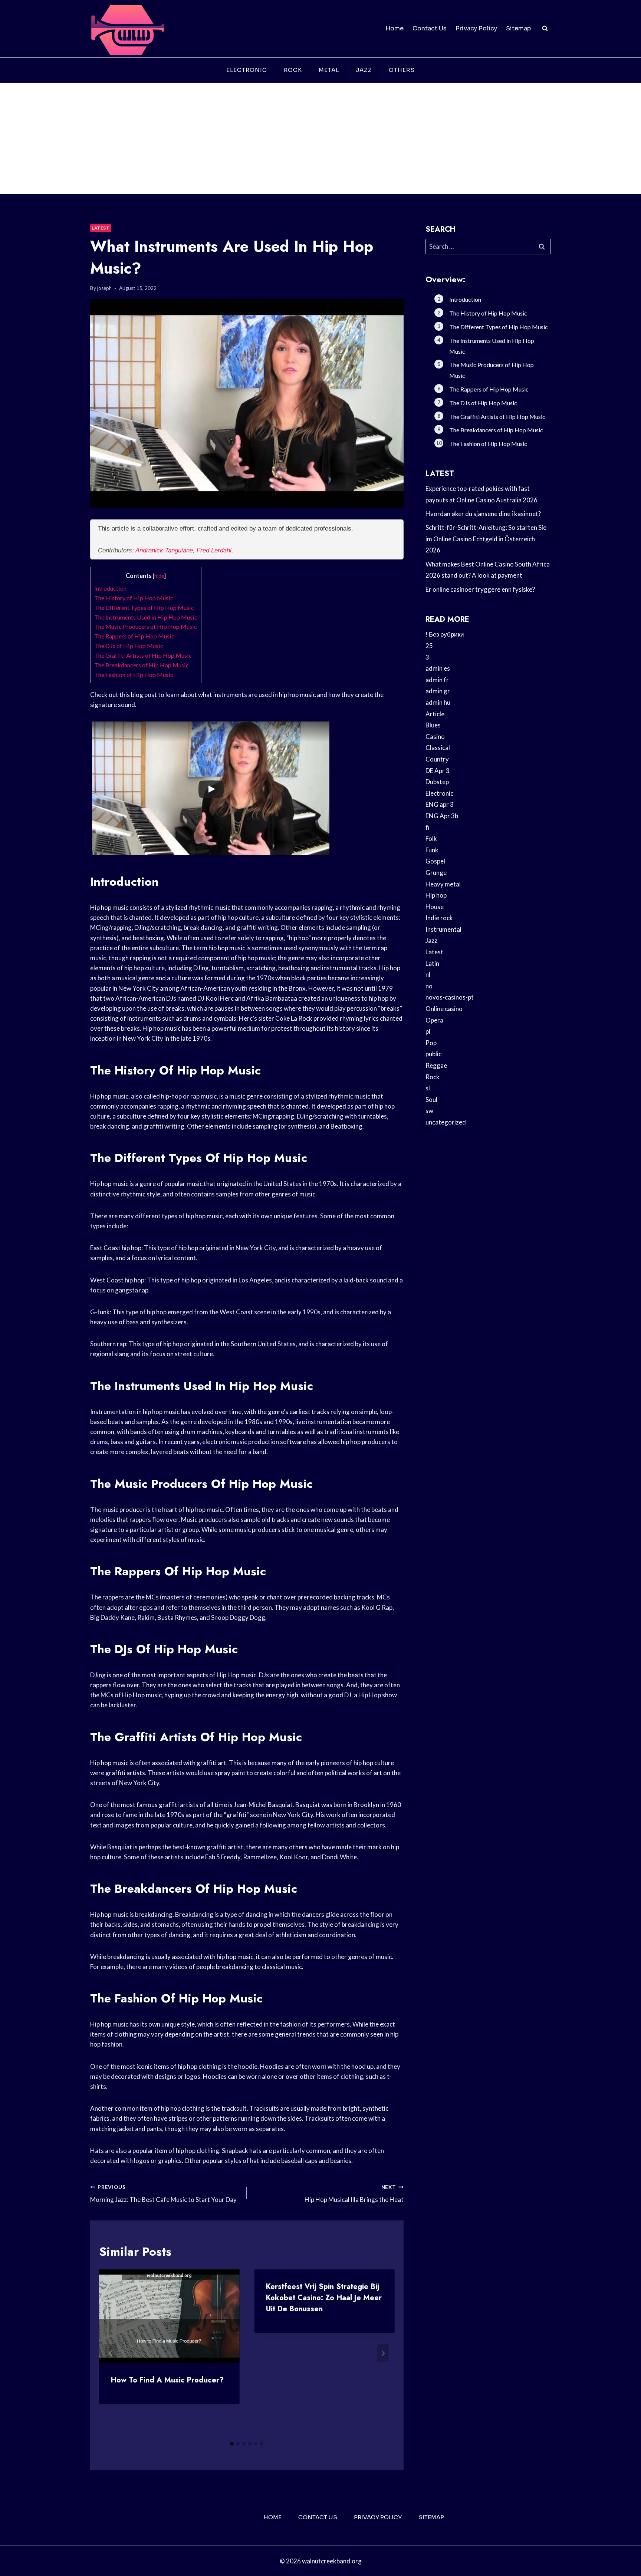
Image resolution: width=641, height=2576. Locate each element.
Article (435, 714)
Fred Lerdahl (214, 550)
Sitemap (518, 28)
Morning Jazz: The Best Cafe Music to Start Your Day (163, 2194)
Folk (431, 838)
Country (437, 759)
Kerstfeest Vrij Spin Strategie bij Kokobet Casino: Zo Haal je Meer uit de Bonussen (324, 2298)
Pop (431, 1043)
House (435, 907)
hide (159, 576)
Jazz (364, 70)
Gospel (435, 861)
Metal (329, 70)
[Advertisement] (320, 139)
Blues (433, 725)
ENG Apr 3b (442, 816)
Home (395, 28)
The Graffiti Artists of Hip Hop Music (143, 655)
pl (428, 1031)
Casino (435, 737)
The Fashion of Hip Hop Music (134, 675)
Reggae (436, 1065)
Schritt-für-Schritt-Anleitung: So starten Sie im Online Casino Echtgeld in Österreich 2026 (486, 539)
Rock (293, 70)
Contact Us (430, 28)
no (429, 986)
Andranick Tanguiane (164, 550)
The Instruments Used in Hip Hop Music (146, 617)
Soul (431, 1099)
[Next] (383, 2353)
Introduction (110, 588)
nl (428, 975)
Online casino (444, 1009)
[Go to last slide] (111, 2353)
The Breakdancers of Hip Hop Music (142, 665)
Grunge (436, 873)
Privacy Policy (476, 28)
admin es (438, 668)
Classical (438, 748)
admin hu (438, 702)
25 (429, 646)
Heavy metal (443, 884)
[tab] (232, 2444)
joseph (104, 288)
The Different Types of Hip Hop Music (144, 607)
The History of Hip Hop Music (134, 598)
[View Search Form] (545, 29)
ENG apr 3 (440, 804)
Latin (432, 963)
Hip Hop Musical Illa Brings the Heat (354, 2194)
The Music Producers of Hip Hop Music (146, 626)
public (433, 1054)
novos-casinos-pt (450, 997)
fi (427, 827)
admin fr (437, 680)
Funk (432, 850)
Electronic (247, 70)
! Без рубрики (445, 634)
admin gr (438, 691)
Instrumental (443, 929)
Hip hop (436, 895)
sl (428, 1088)
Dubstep (437, 782)
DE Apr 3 (438, 771)
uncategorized (446, 1122)
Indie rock (439, 918)
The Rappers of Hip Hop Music (134, 636)
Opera (434, 1020)
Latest (101, 228)
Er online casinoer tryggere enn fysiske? (480, 589)
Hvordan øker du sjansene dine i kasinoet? (483, 514)
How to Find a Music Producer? (167, 2380)
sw (429, 1111)
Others (402, 70)
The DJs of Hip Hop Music (129, 646)
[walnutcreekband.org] (127, 29)
